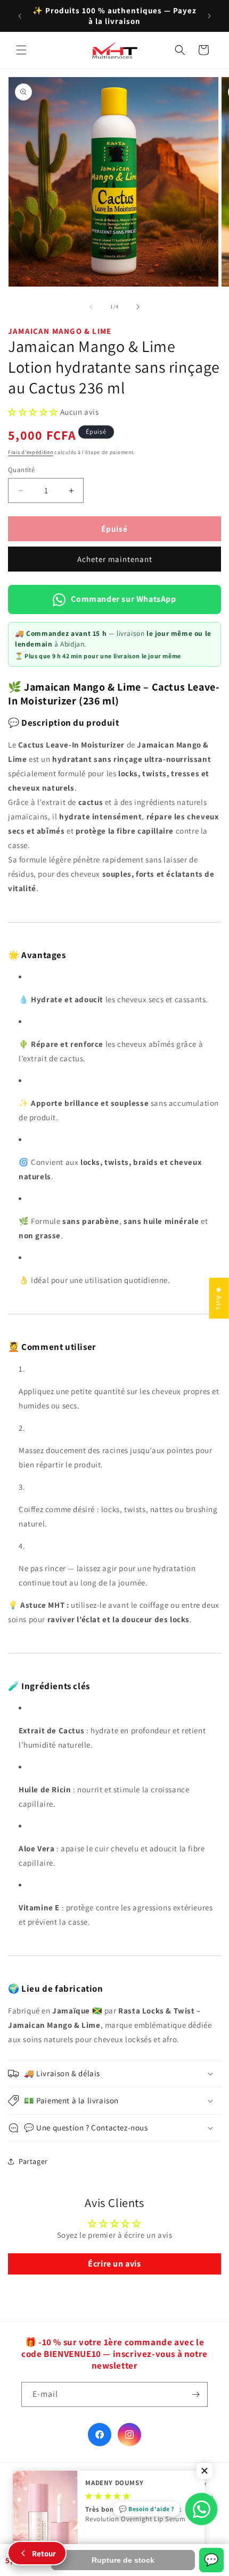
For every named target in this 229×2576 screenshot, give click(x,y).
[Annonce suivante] (209, 16)
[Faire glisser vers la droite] (138, 307)
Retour (44, 2553)
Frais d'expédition (31, 452)
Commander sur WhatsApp (123, 599)
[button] (21, 50)
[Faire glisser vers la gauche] (91, 307)
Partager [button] (33, 2161)
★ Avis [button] (219, 1298)
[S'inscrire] (195, 2394)
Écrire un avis (114, 2264)
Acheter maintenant (115, 559)
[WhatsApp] (201, 2509)
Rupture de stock (123, 2560)
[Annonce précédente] (20, 16)
